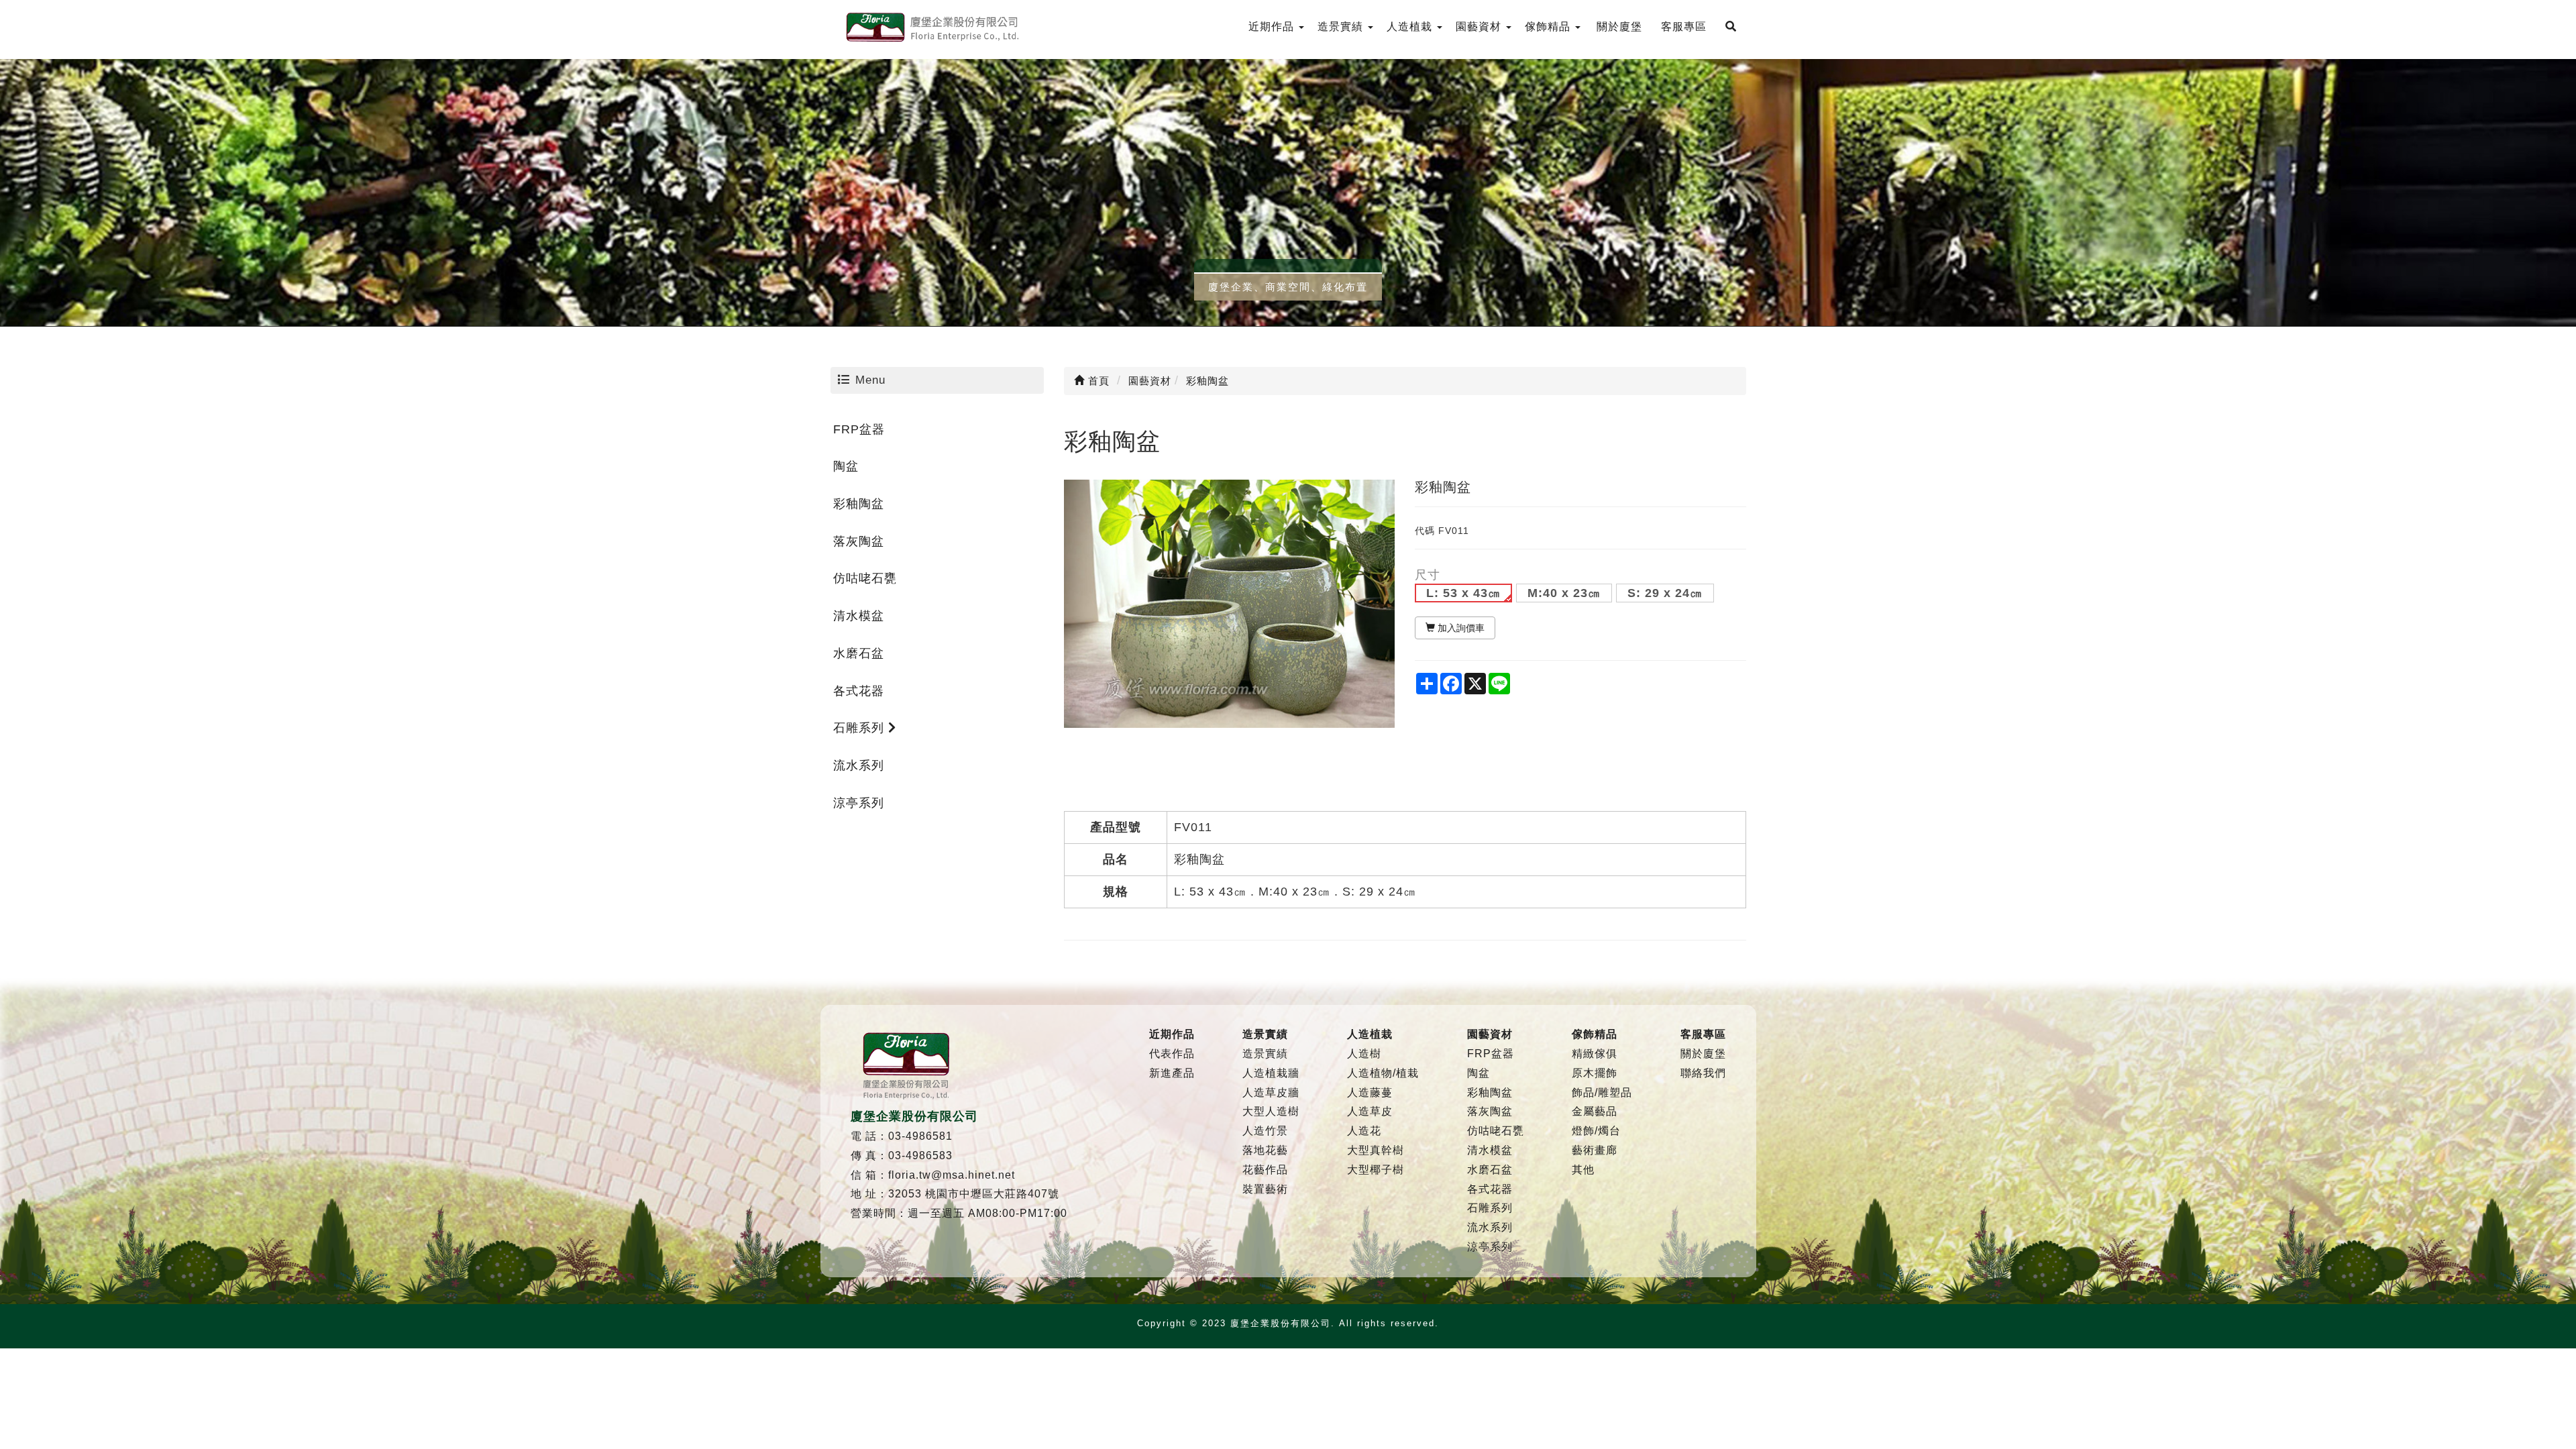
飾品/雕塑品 (1602, 1092)
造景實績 (1265, 1054)
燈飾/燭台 (1596, 1131)
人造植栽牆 (1271, 1073)
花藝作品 (1265, 1170)
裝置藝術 (1265, 1189)
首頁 (1097, 381)
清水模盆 (859, 616)
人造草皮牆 (1271, 1092)
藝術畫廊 (1595, 1150)
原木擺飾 (1595, 1073)
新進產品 (1172, 1073)
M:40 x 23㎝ (1564, 593)
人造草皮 (1370, 1111)
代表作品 (1172, 1054)
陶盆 (846, 466)
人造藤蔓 (1370, 1092)
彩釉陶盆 (859, 504)
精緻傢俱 (1595, 1054)
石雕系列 (861, 728)
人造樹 (1364, 1054)
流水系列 (859, 765)
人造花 (1364, 1131)
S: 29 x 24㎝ (1665, 593)
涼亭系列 (859, 803)
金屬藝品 (1595, 1111)
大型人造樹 (1271, 1111)
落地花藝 (1265, 1150)
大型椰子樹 (1376, 1170)
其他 (1583, 1170)
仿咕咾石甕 (865, 578)
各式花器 (859, 691)
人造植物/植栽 (1383, 1073)
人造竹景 (1265, 1131)
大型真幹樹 (1376, 1150)
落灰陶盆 (859, 541)
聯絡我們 (1703, 1073)
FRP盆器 (859, 429)
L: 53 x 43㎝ (1463, 593)
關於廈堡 (1703, 1054)
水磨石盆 (859, 653)
